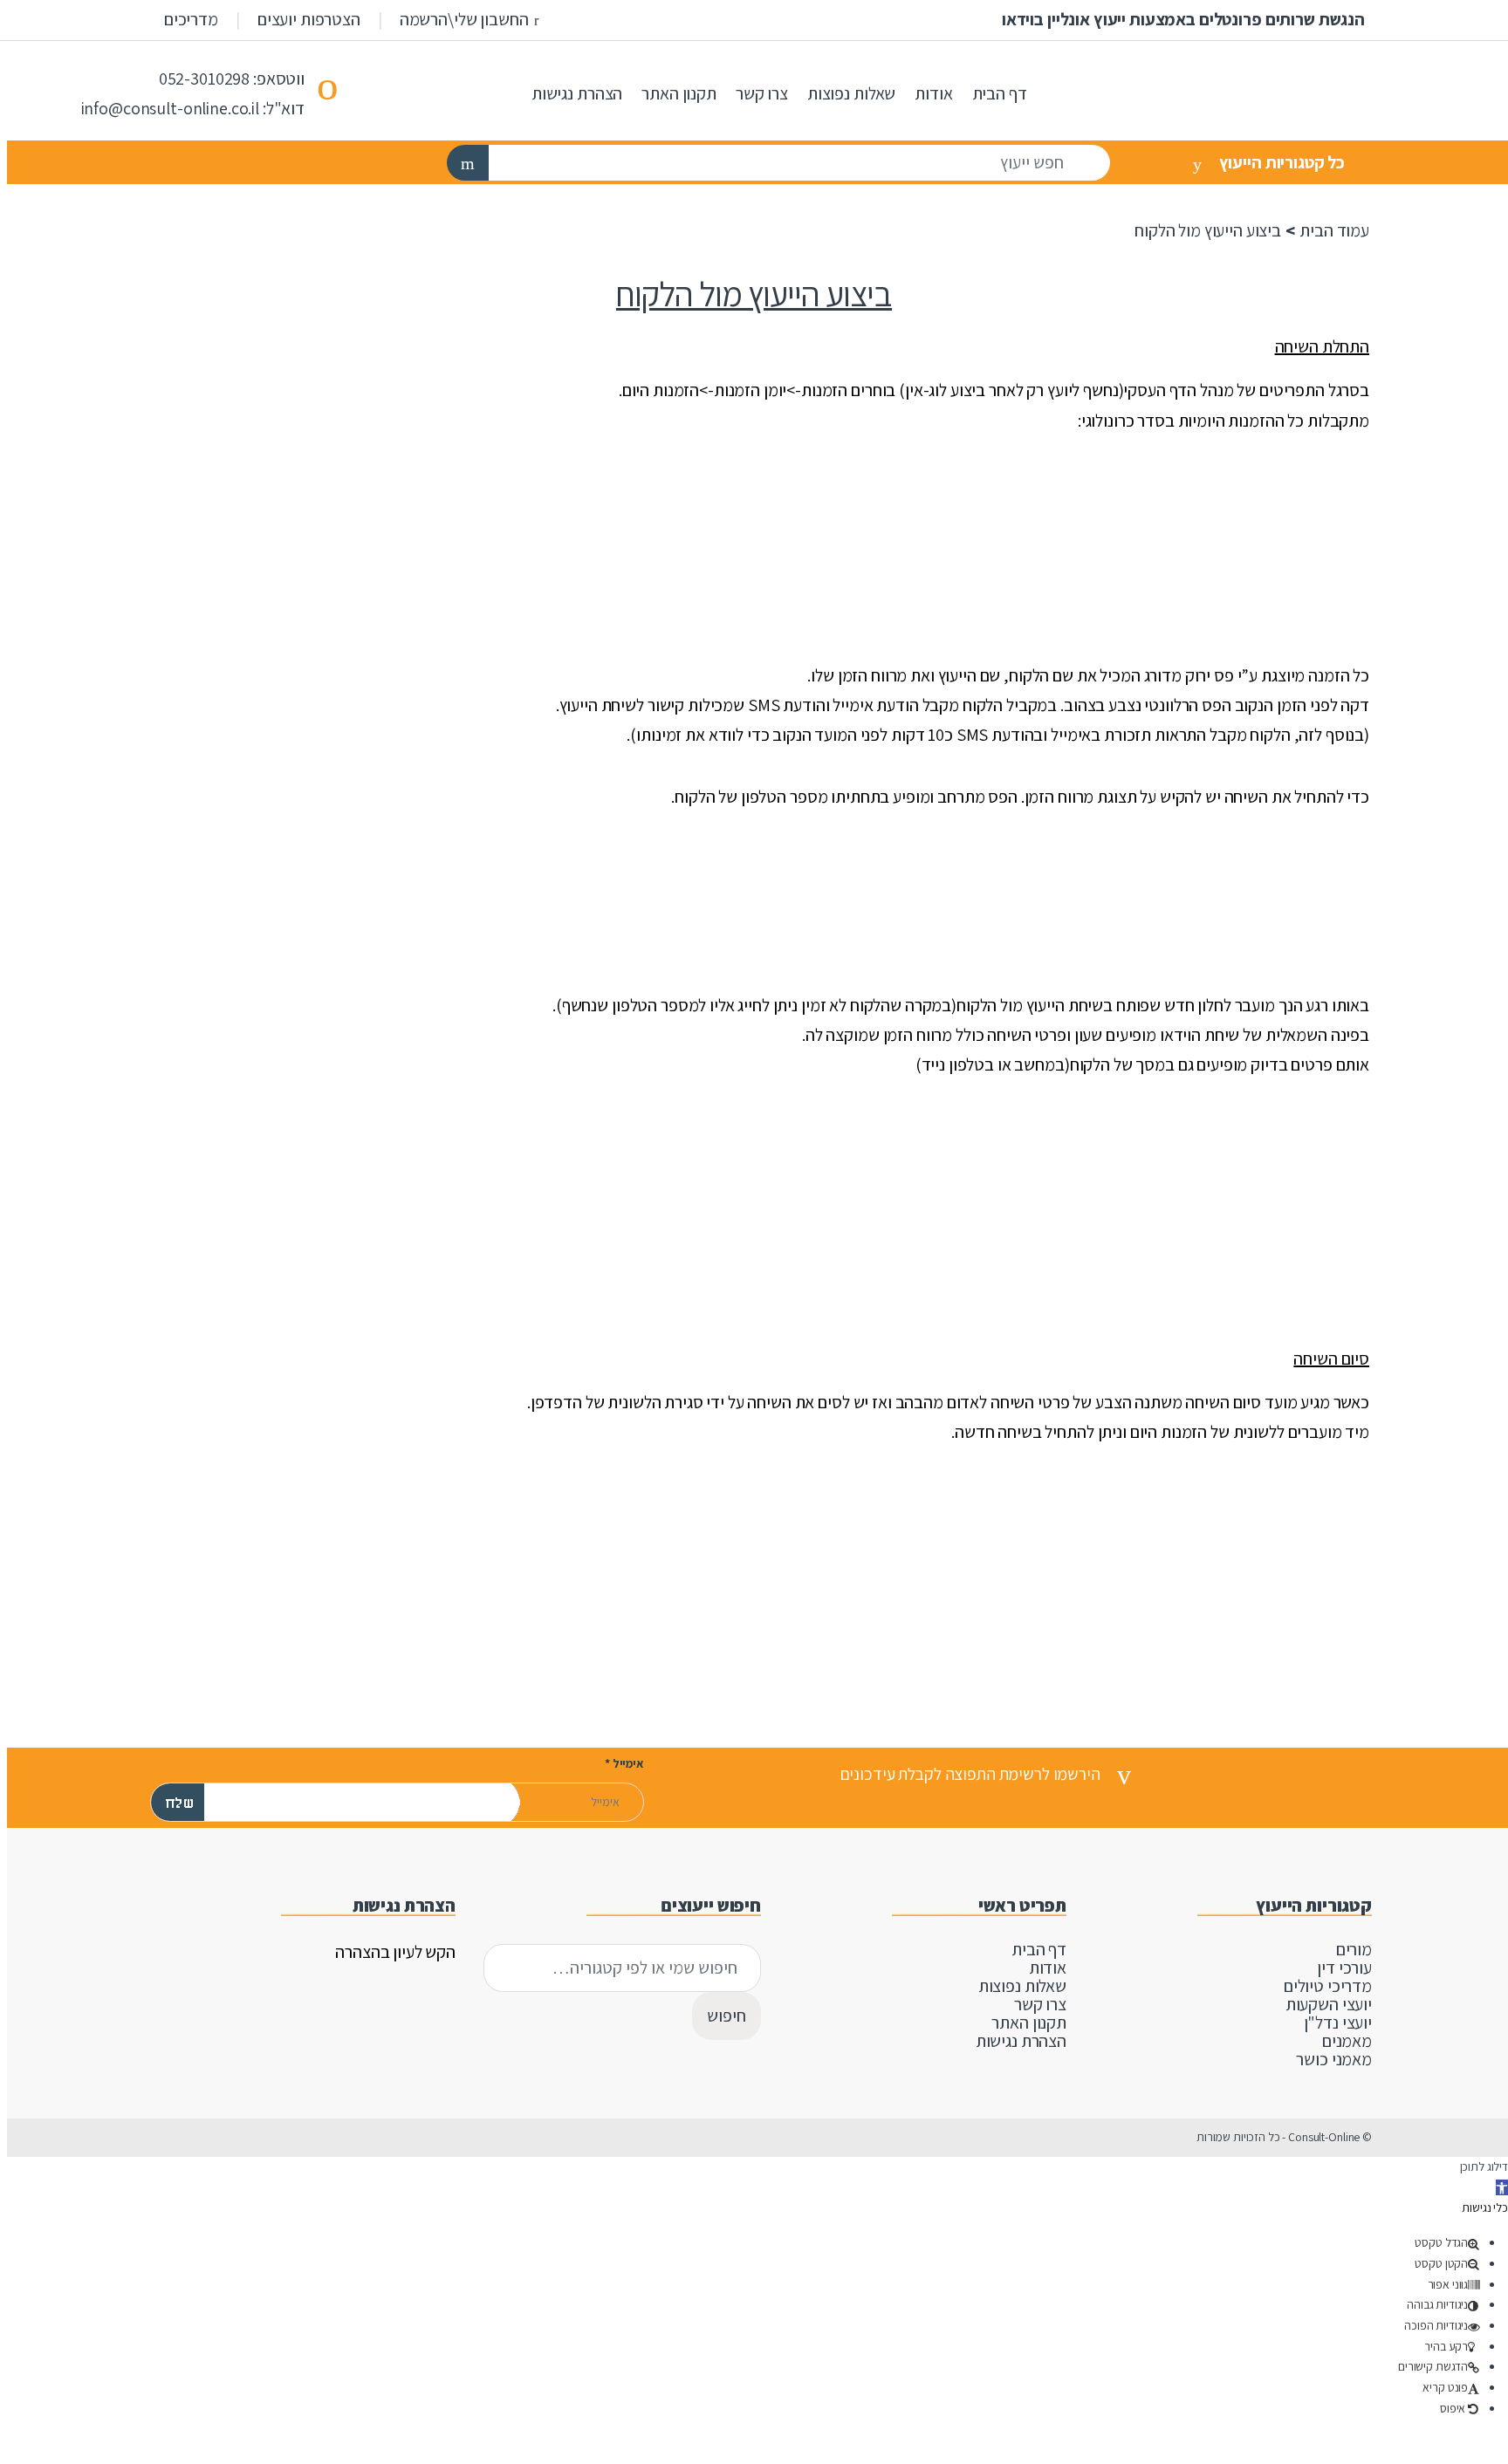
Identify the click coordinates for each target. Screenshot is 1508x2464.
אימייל (624, 1764)
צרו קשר (762, 93)
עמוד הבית (1334, 230)
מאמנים (1347, 2041)
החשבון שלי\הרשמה (464, 19)
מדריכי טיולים (1328, 1986)
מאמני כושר (1334, 2059)
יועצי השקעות (1329, 2004)
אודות (933, 93)
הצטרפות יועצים (309, 19)
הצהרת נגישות (577, 93)
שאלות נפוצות (851, 93)
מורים (1354, 1949)
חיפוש (727, 2016)
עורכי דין (1344, 1968)
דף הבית (1000, 93)
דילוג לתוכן (1484, 2166)
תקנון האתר (679, 93)
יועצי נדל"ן (1338, 2023)
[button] (1502, 2187)
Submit (366, 1769)
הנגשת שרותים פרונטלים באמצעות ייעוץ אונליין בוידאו (1183, 19)
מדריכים (191, 19)
